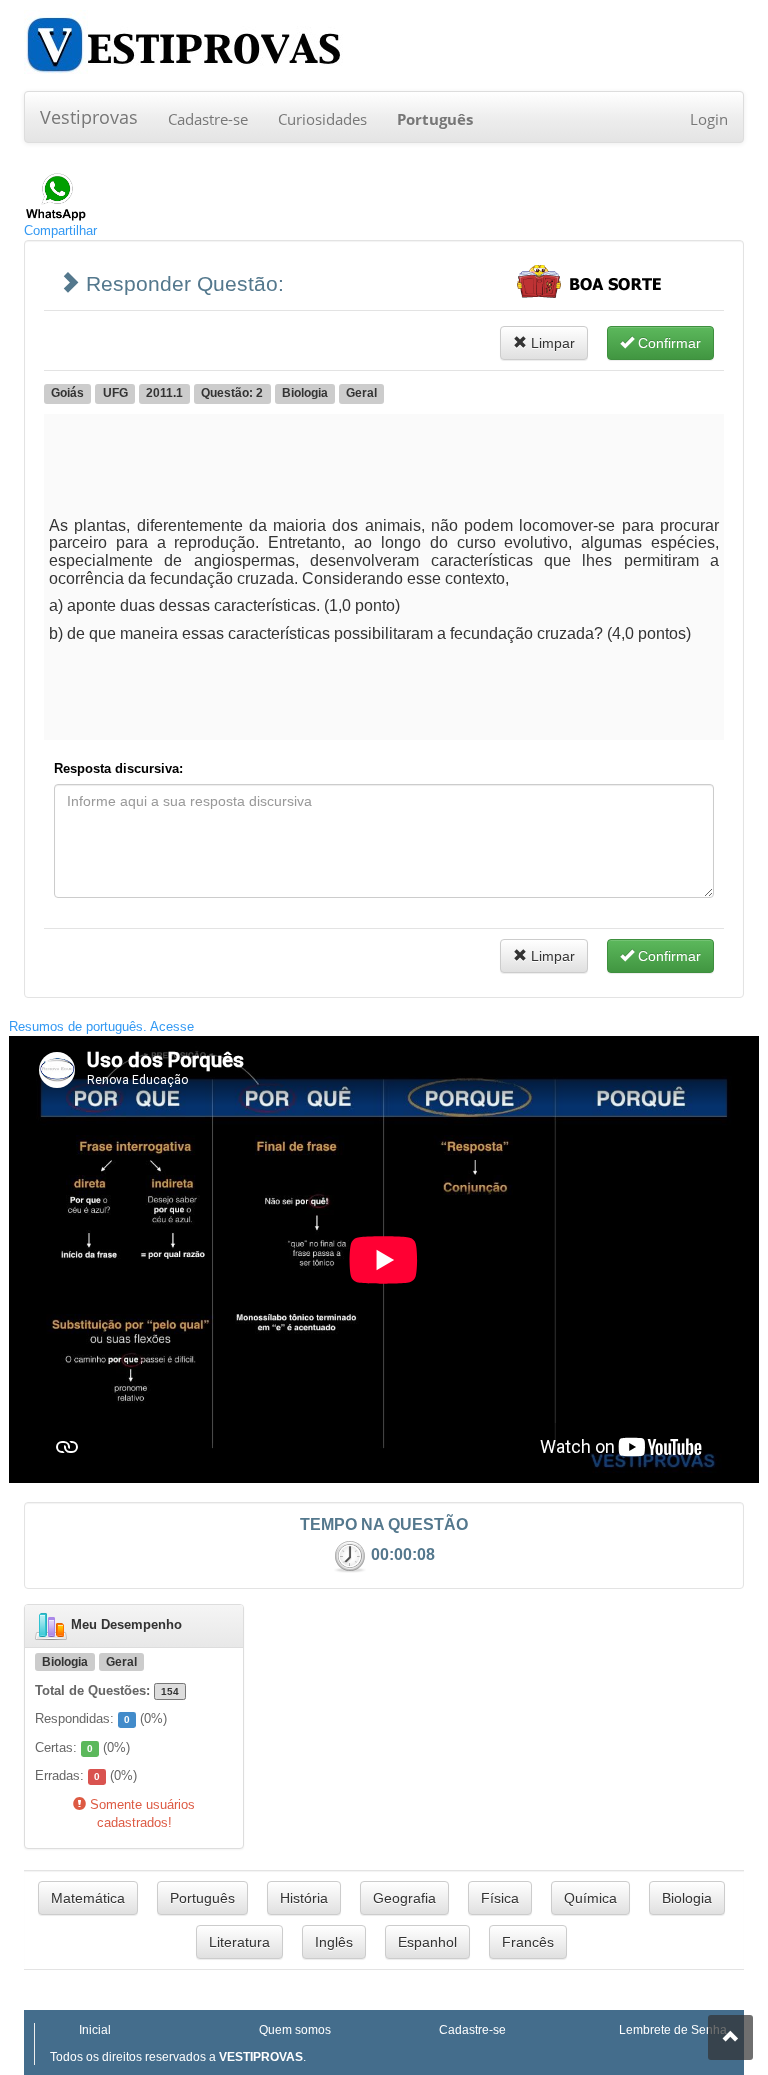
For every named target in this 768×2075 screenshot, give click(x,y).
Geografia (404, 1898)
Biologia (687, 1898)
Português (202, 1898)
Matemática (88, 1898)
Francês (528, 1942)
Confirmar (667, 343)
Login (709, 119)
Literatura (239, 1942)
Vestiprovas (89, 117)
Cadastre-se (208, 119)
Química (590, 1898)
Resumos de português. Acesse (101, 1026)
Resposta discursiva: (118, 768)
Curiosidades (322, 119)
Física (500, 1898)
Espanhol (427, 1942)
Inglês (334, 1942)
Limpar (551, 343)
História (304, 1898)
